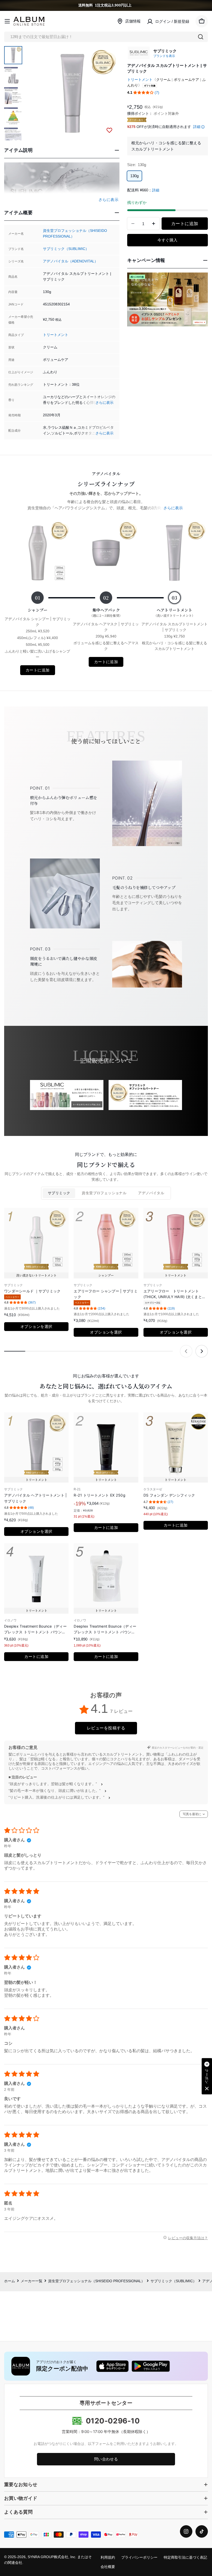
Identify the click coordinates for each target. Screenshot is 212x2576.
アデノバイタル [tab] (151, 1193)
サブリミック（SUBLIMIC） (66, 249)
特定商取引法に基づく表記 (185, 2557)
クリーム (163, 80)
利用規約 (108, 2557)
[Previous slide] (186, 1351)
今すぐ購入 (167, 240)
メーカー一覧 (32, 2281)
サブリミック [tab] (59, 1193)
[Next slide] (202, 1351)
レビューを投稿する (106, 1728)
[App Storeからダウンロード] (112, 2366)
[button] (143, 93)
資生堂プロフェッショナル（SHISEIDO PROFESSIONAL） (96, 2281)
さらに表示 (104, 403)
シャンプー (38, 610)
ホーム (10, 2281)
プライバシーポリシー (139, 2557)
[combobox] (106, 37)
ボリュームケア (186, 80)
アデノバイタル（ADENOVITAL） (70, 261)
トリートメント (56, 335)
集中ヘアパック (106, 612)
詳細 (197, 127)
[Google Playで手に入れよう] (151, 2366)
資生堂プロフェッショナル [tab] (104, 1193)
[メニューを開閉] (7, 21)
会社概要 (108, 2567)
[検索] (201, 37)
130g (134, 176)
